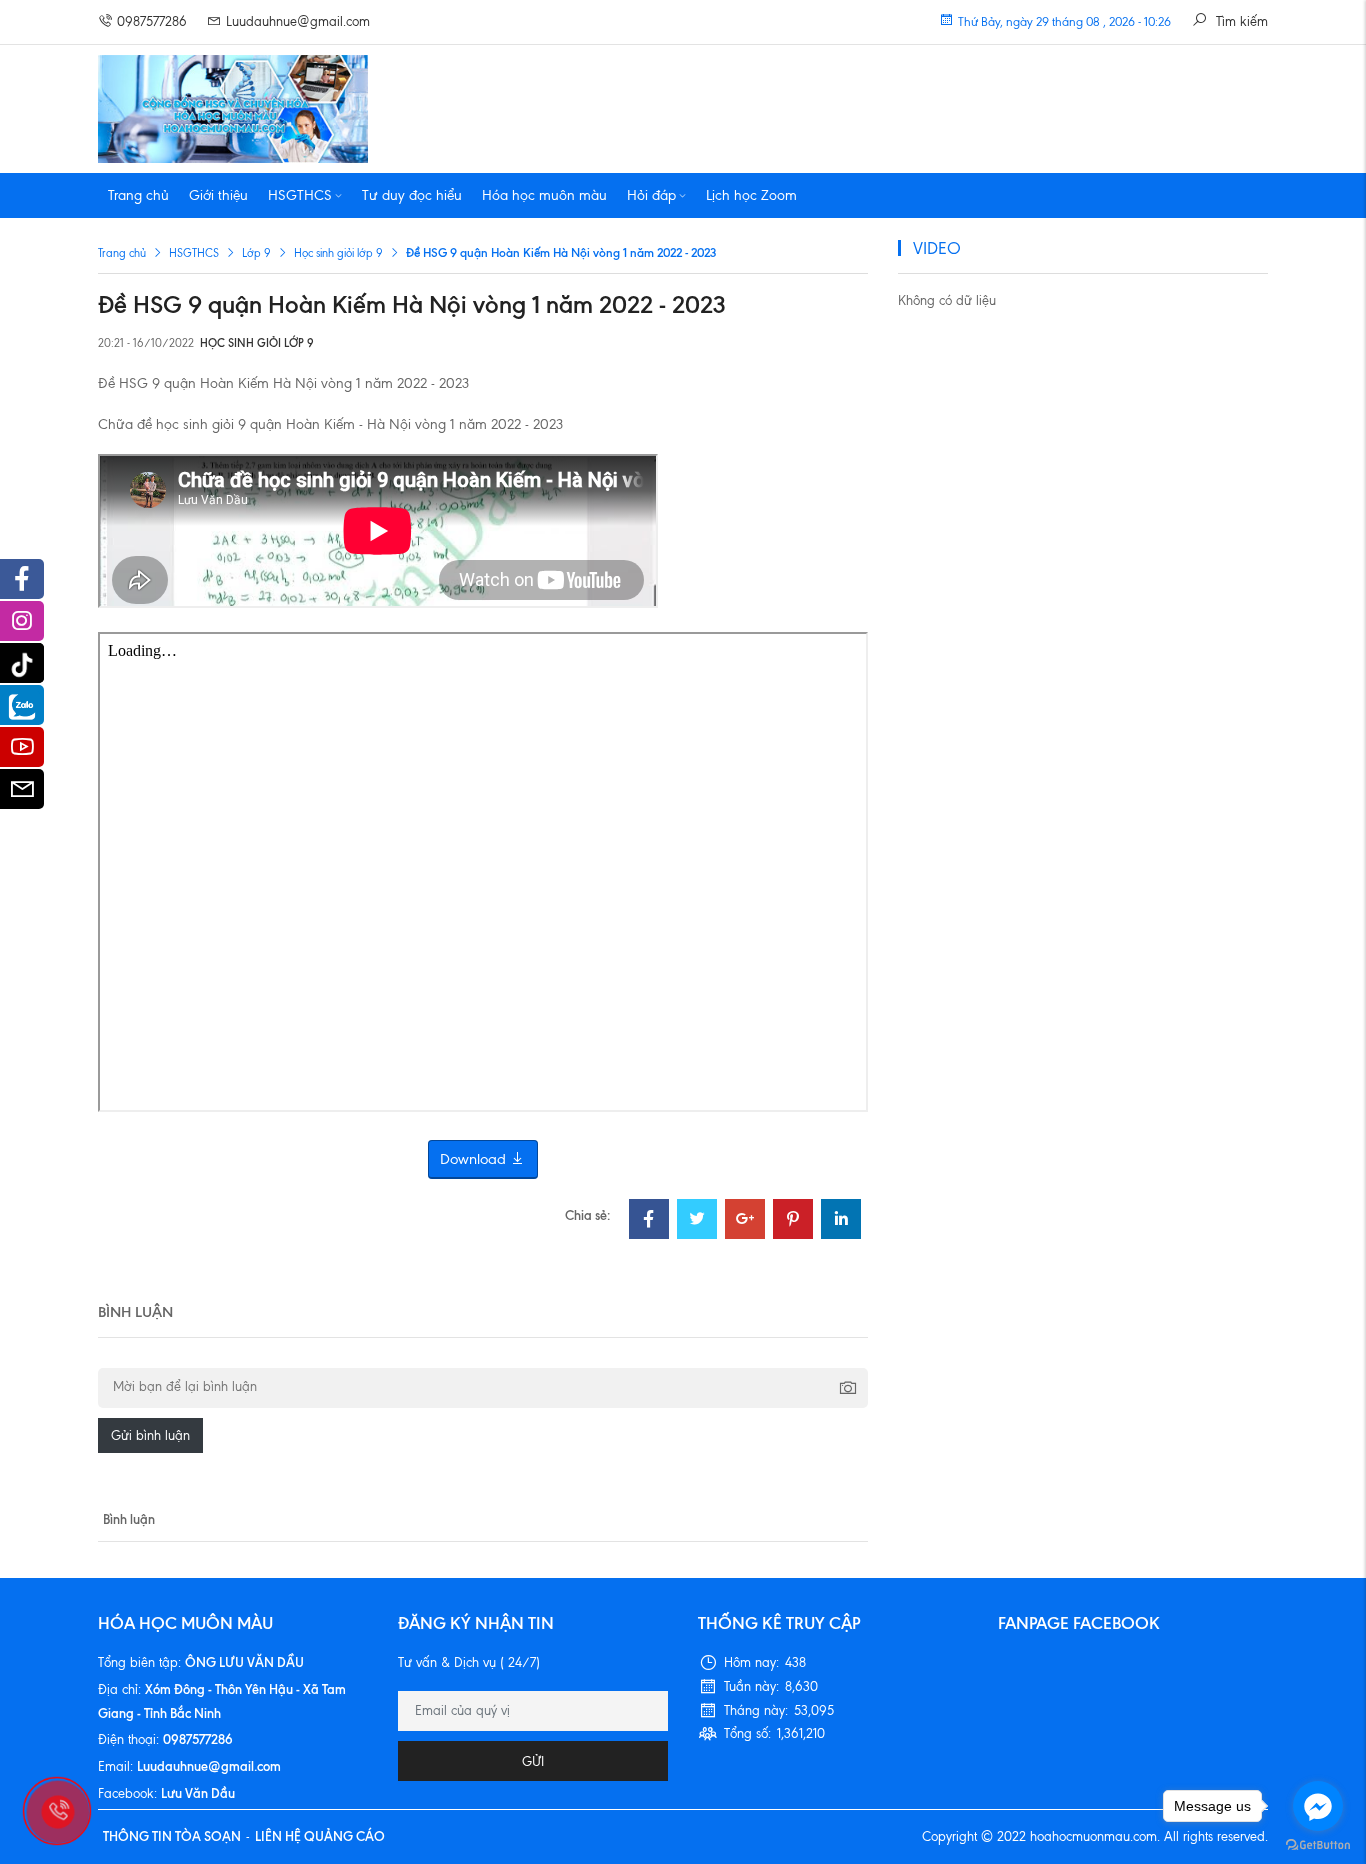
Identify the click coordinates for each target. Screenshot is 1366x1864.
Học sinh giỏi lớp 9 (338, 253)
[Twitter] (697, 1221)
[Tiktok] (22, 663)
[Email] (22, 794)
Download (475, 1159)
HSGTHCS (300, 195)
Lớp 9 (256, 253)
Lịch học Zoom (751, 195)
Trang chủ (138, 195)
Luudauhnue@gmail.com (298, 21)
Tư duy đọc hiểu (412, 195)
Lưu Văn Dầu (198, 1793)
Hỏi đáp (651, 195)
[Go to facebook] (1318, 1806)
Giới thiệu (218, 195)
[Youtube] (22, 752)
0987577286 (152, 21)
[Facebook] (649, 1221)
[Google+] (745, 1221)
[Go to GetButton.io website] (1318, 1844)
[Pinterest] (793, 1221)
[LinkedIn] (841, 1221)
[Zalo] (22, 705)
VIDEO (937, 248)
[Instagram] (22, 626)
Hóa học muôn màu (544, 195)
